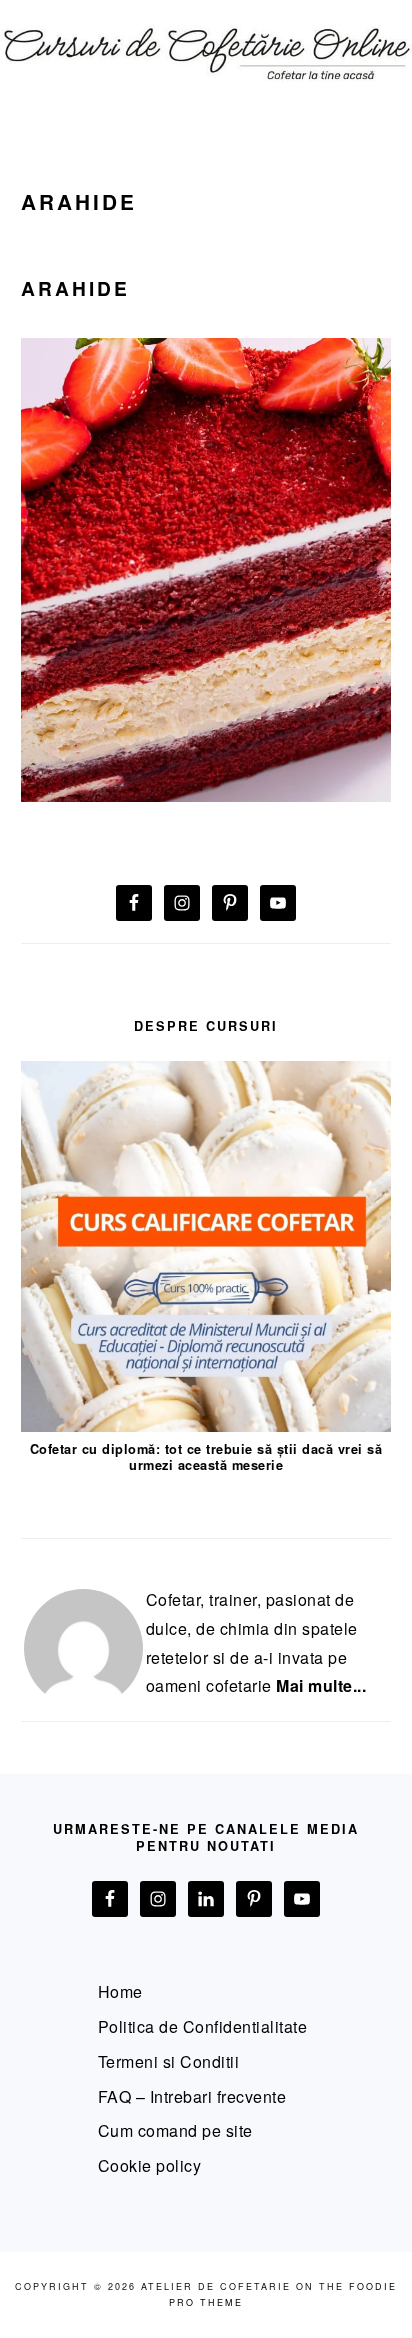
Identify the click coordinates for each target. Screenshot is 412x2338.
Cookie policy (150, 2165)
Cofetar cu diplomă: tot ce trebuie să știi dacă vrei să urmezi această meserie (206, 1457)
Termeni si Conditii (169, 2061)
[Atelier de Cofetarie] (206, 91)
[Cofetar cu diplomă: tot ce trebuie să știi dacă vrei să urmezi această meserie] (206, 1425)
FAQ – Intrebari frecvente (192, 2096)
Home (120, 1991)
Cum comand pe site (175, 2130)
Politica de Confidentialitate (203, 2026)
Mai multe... (321, 1685)
